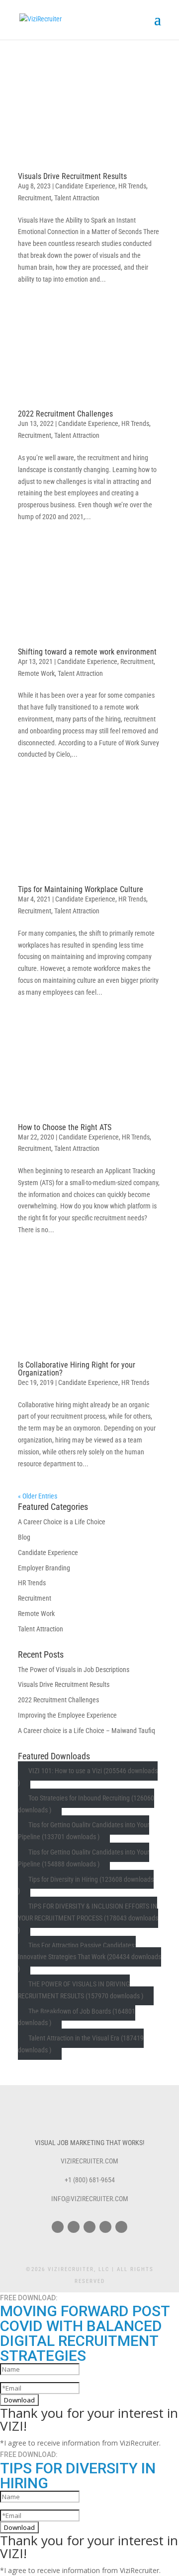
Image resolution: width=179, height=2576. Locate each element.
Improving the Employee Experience (67, 1715)
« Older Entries (38, 1496)
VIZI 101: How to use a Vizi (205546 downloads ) (88, 1777)
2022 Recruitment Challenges (65, 414)
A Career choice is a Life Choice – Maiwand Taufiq (87, 1731)
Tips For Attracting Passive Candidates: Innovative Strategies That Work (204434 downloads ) (89, 1957)
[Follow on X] (74, 2227)
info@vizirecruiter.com (90, 2199)
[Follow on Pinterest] (105, 2227)
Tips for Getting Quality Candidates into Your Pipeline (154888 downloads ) (84, 1858)
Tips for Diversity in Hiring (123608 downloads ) (86, 1885)
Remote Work (36, 673)
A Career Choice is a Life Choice (62, 1522)
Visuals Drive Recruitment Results (72, 176)
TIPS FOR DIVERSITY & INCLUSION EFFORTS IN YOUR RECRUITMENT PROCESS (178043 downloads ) (88, 1918)
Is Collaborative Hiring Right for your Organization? (77, 1369)
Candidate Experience (85, 186)
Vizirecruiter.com (89, 2161)
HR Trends (132, 186)
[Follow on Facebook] (58, 2227)
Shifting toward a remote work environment (87, 652)
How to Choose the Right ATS (65, 1127)
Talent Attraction (77, 198)
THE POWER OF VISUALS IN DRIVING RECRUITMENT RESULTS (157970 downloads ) (81, 1990)
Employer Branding (44, 1568)
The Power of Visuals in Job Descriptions (74, 1670)
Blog (24, 1537)
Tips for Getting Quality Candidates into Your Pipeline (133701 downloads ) (84, 1831)
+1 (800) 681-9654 (90, 2180)
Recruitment (35, 198)
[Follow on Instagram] (89, 2227)
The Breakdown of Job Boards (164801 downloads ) (77, 2017)
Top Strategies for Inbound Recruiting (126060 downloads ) (86, 1804)
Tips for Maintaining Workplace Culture (81, 889)
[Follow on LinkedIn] (121, 2227)
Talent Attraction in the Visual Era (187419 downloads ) (81, 2044)
